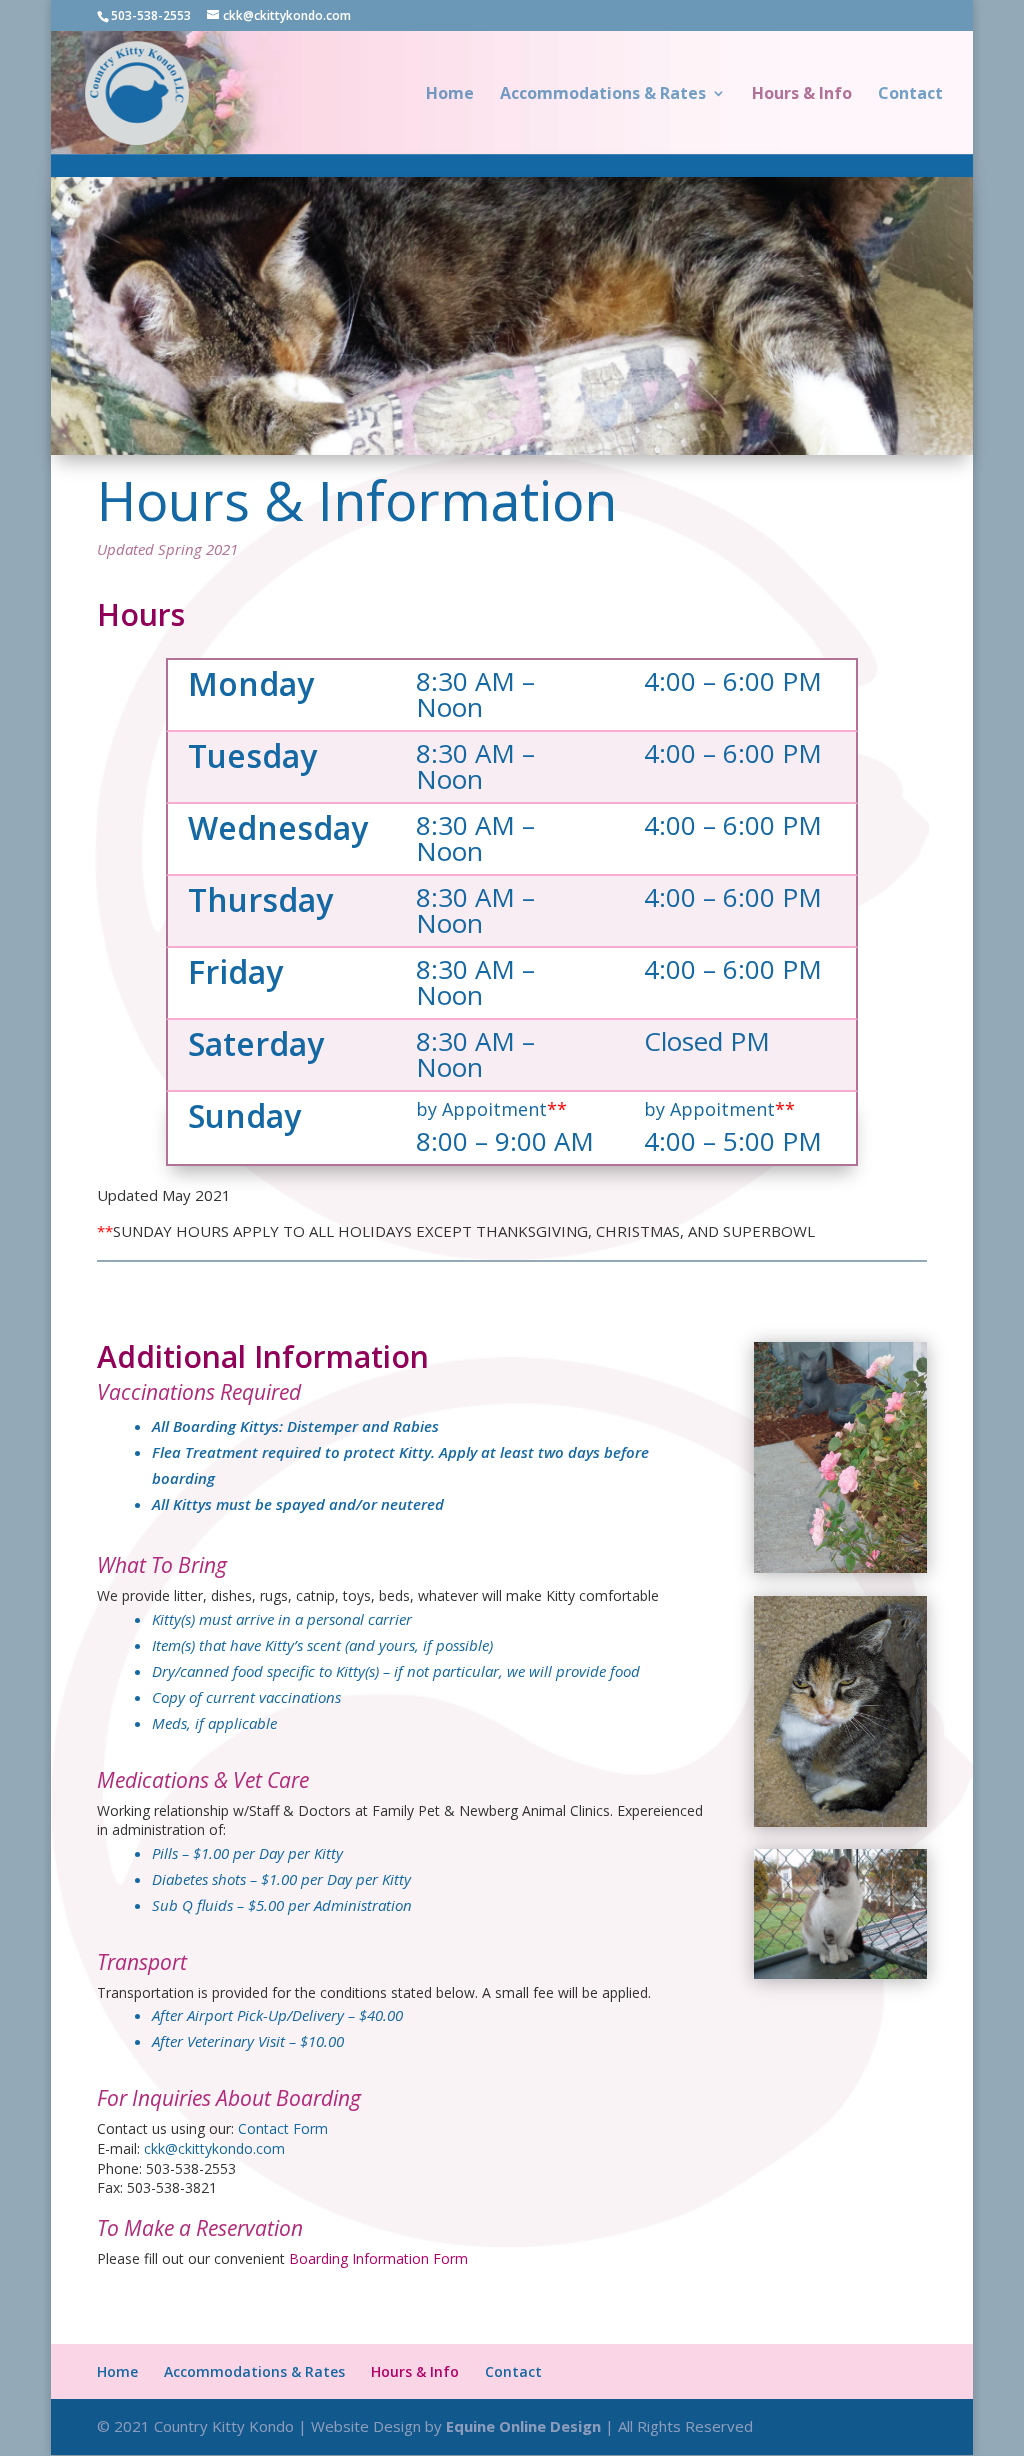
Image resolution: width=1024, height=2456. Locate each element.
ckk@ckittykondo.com (214, 2148)
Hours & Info (802, 95)
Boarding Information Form (378, 2258)
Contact (910, 95)
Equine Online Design (523, 2426)
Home (450, 95)
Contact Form (283, 2128)
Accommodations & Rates (603, 95)
